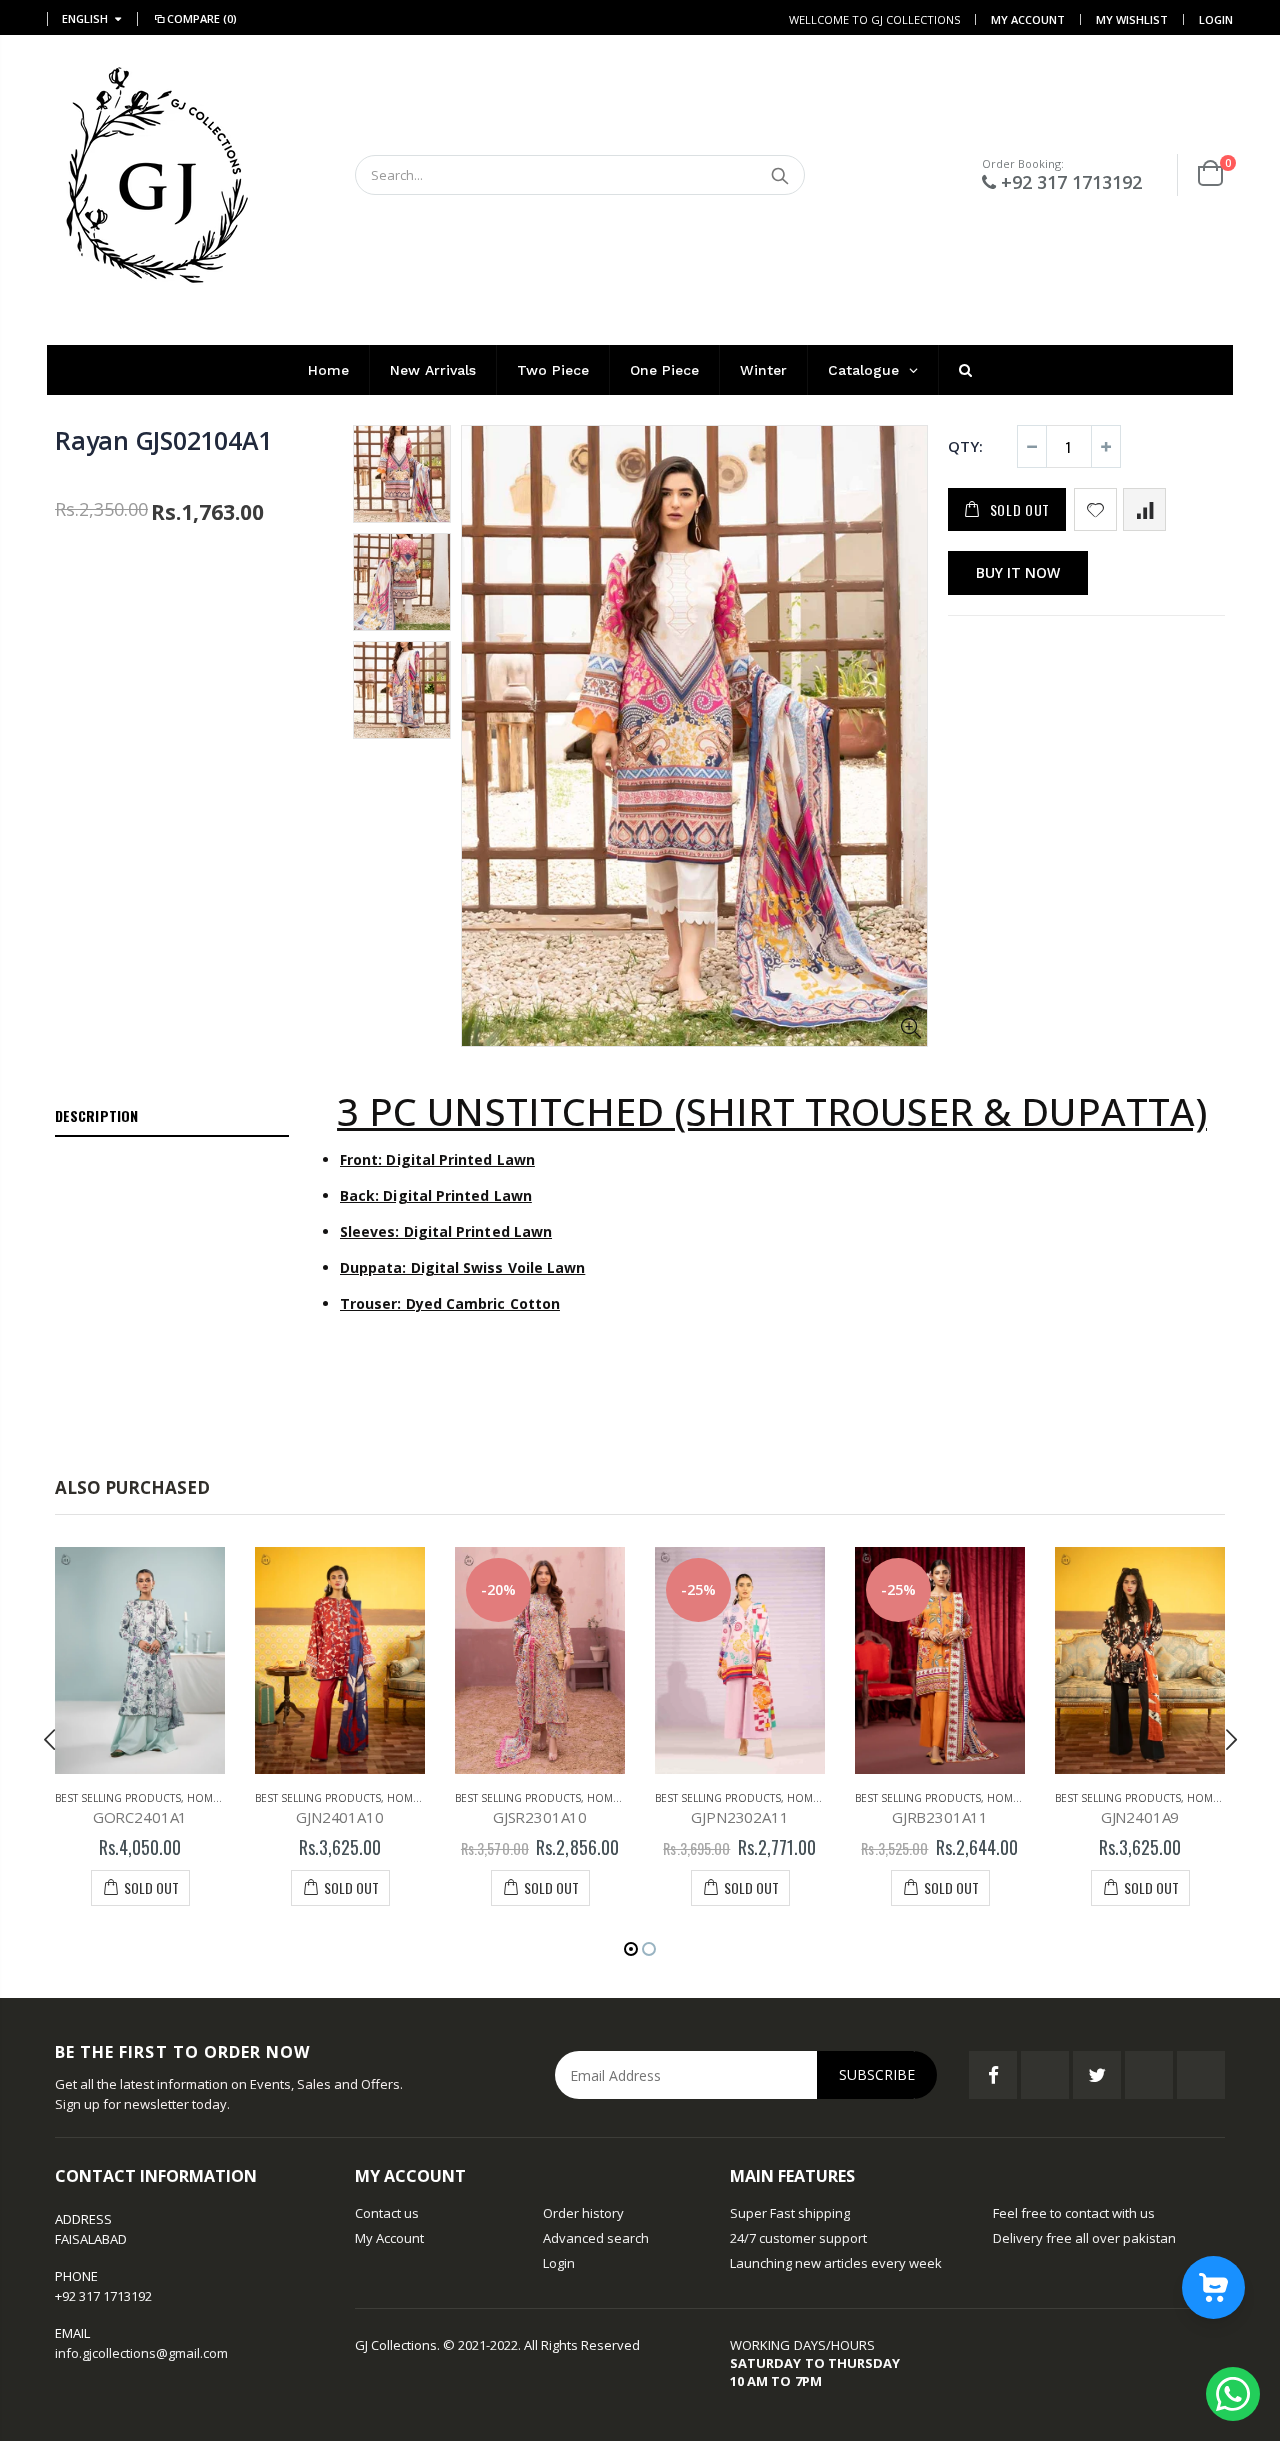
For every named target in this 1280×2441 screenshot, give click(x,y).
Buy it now (1018, 572)
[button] (631, 1949)
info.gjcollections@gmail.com (141, 2353)
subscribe (877, 2074)
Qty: (965, 446)
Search (779, 175)
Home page (217, 1798)
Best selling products (118, 1798)
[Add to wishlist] (1095, 509)
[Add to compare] (1144, 509)
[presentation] (50, 1739)
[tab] (172, 1117)
